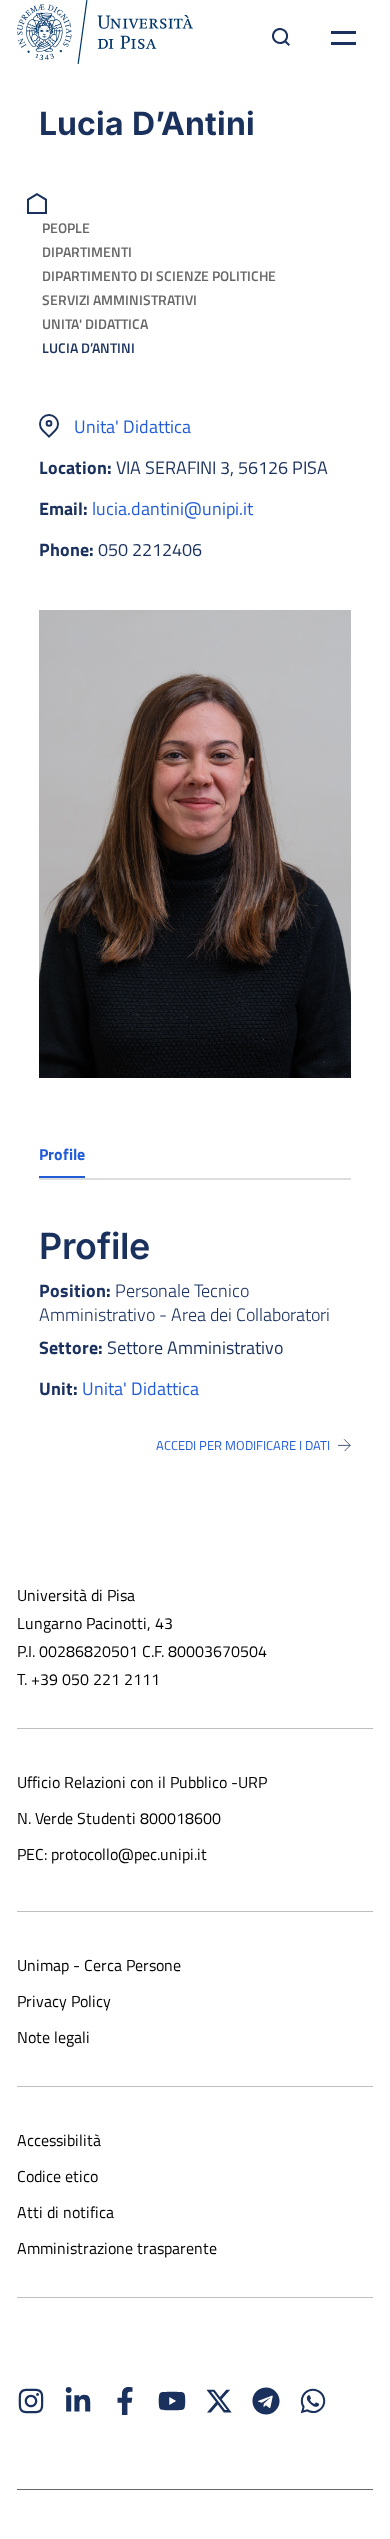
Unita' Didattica (95, 323)
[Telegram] (266, 2401)
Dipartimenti (87, 251)
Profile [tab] (62, 1154)
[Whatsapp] (313, 2401)
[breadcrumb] (39, 201)
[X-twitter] (219, 2401)
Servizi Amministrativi (119, 299)
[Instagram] (31, 2401)
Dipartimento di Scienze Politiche (159, 275)
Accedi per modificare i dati (243, 1445)
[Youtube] (172, 2401)
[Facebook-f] (125, 2401)
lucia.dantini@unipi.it (172, 508)
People (66, 227)
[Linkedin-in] (78, 2401)
